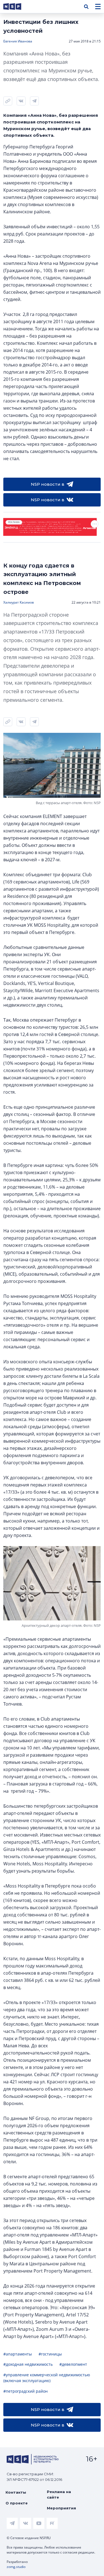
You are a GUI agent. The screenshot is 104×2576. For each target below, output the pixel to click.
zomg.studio (16, 2567)
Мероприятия (61, 2508)
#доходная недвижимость (28, 2364)
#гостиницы (50, 2354)
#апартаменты (18, 2354)
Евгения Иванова (18, 41)
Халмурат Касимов (19, 602)
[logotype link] (17, 7)
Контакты (16, 2492)
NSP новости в (48, 484)
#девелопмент (73, 2364)
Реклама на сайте (59, 2494)
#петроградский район (26, 2391)
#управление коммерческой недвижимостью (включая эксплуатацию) (47, 2378)
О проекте (17, 2503)
